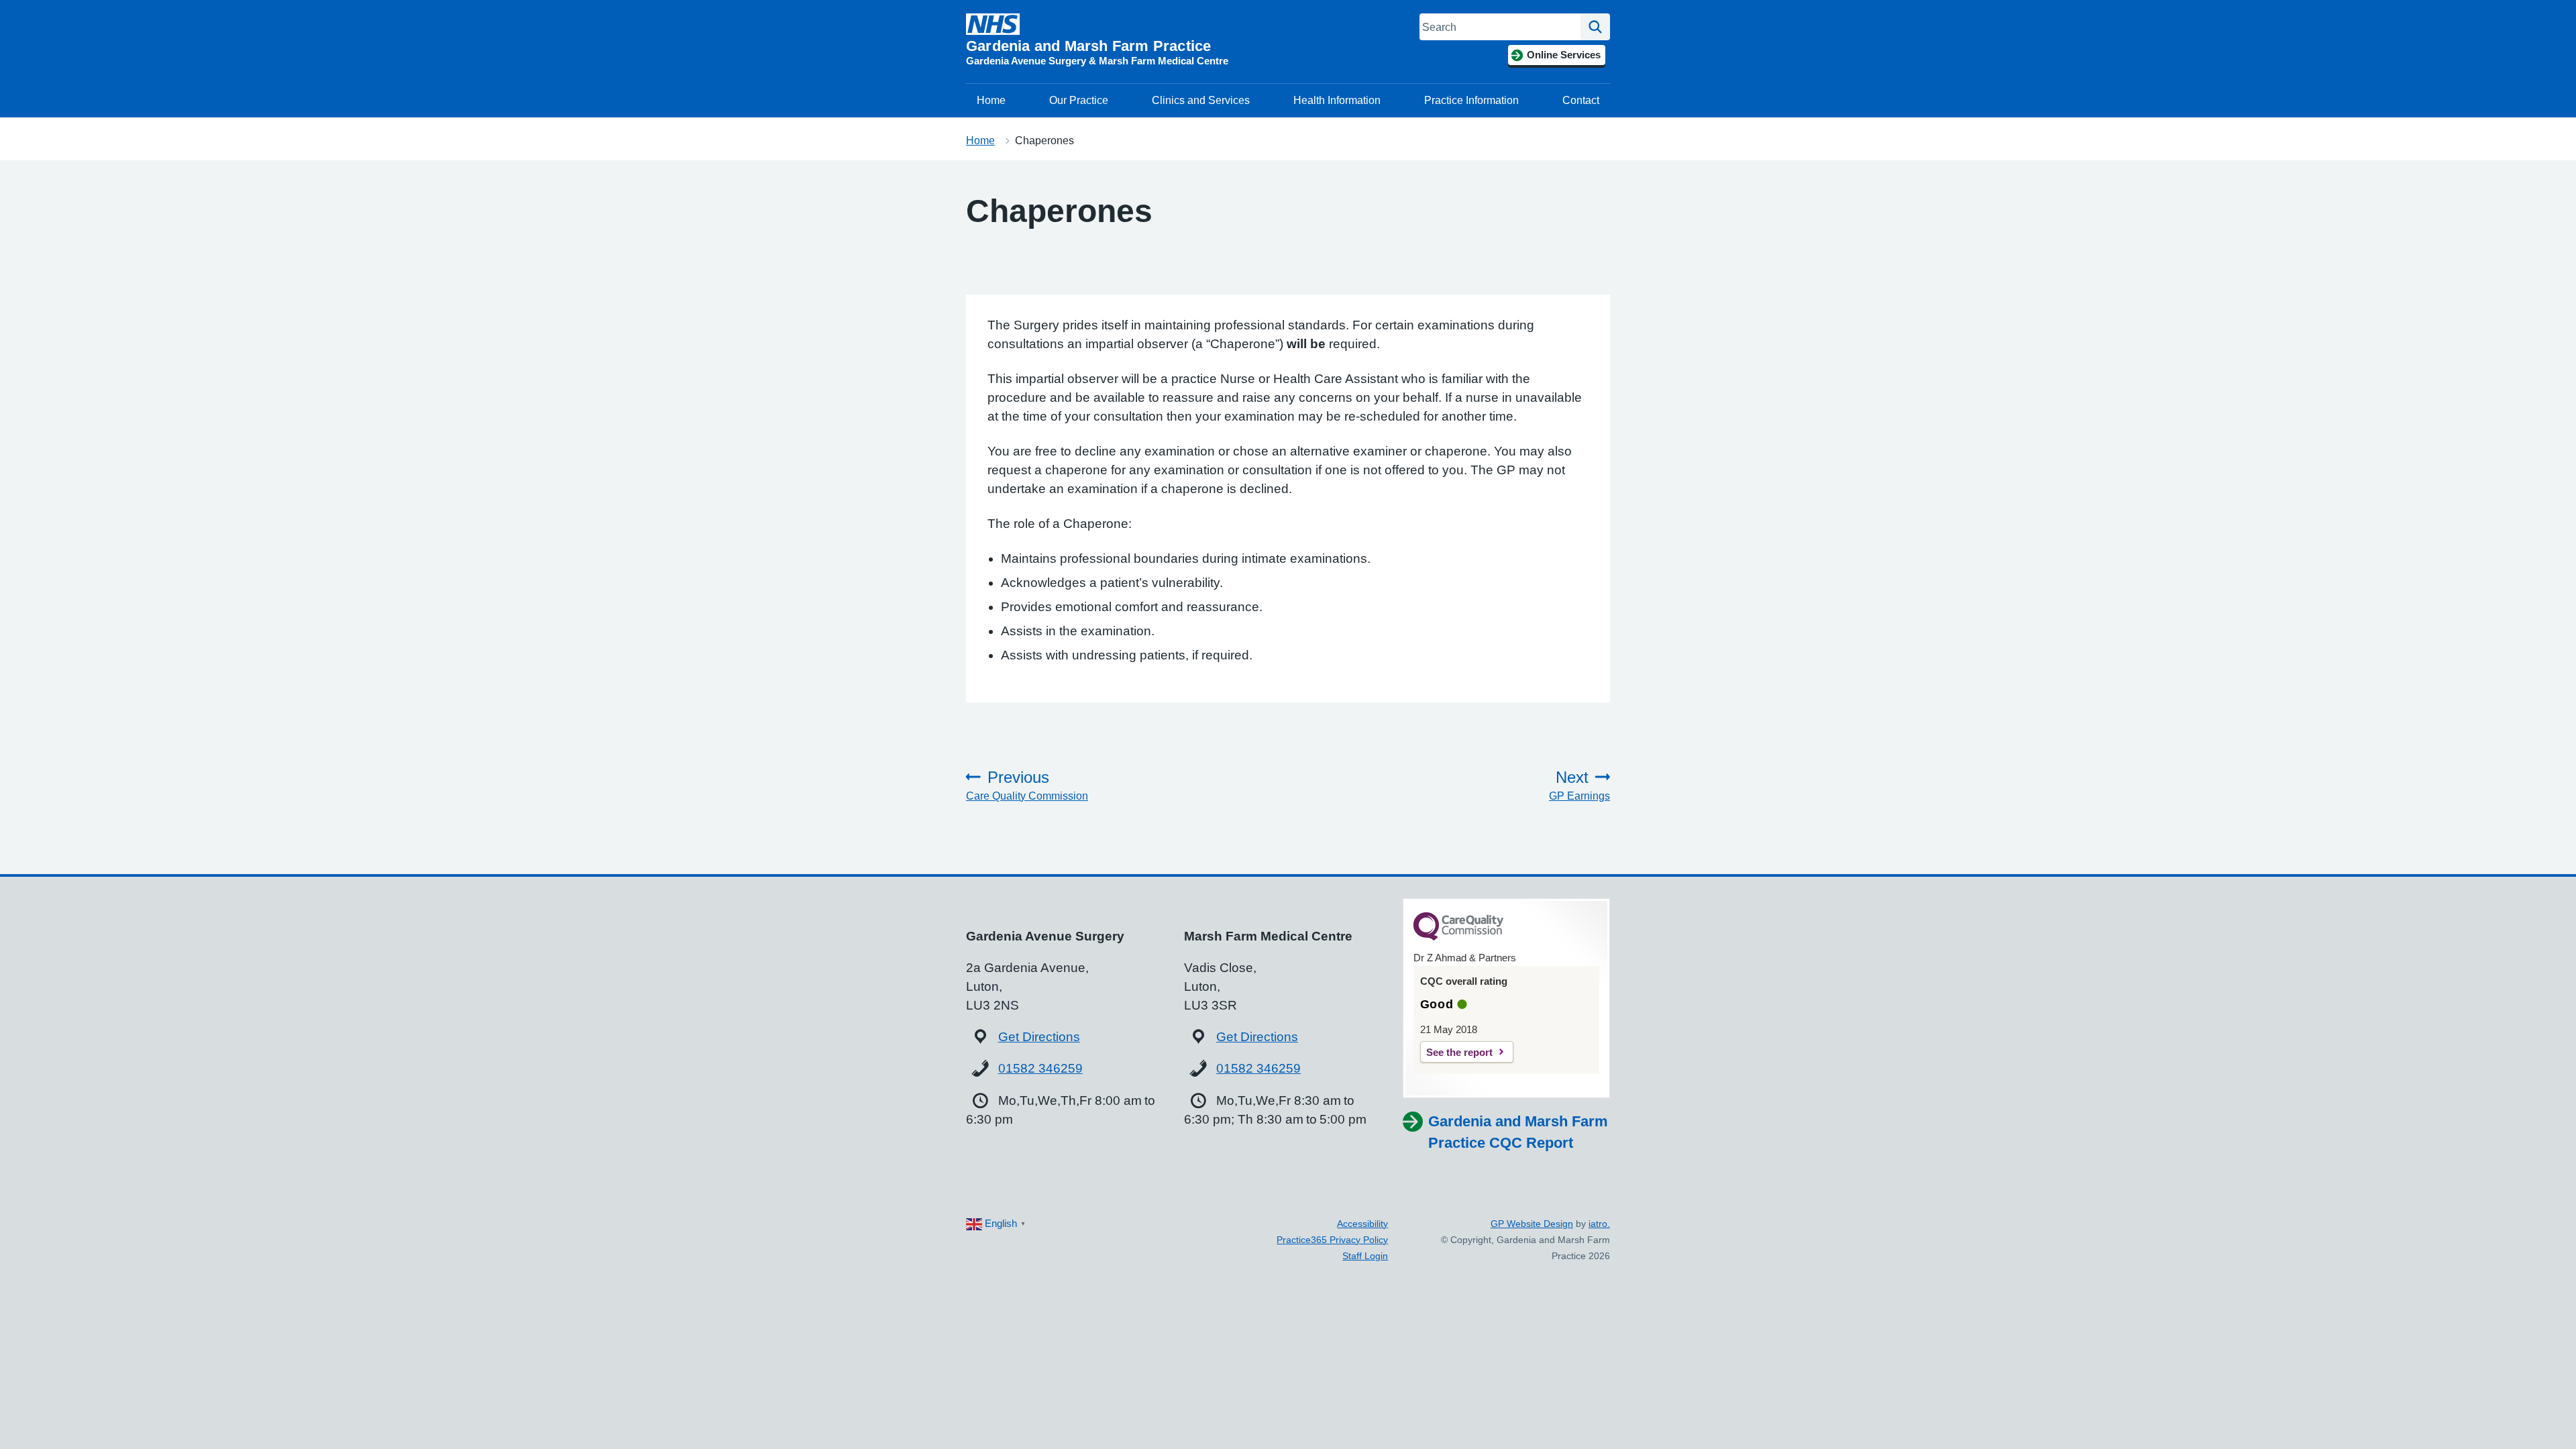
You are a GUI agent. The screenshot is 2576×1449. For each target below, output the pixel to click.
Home (991, 100)
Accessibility (1362, 1224)
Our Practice (1079, 100)
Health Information (1337, 100)
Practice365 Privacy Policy (1332, 1240)
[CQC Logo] (1458, 937)
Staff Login (1365, 1256)
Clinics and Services (1201, 100)
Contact (1581, 100)
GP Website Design (1532, 1224)
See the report (1459, 1052)
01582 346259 (1040, 1068)
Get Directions (1039, 1037)
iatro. (1599, 1224)
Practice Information (1471, 100)
